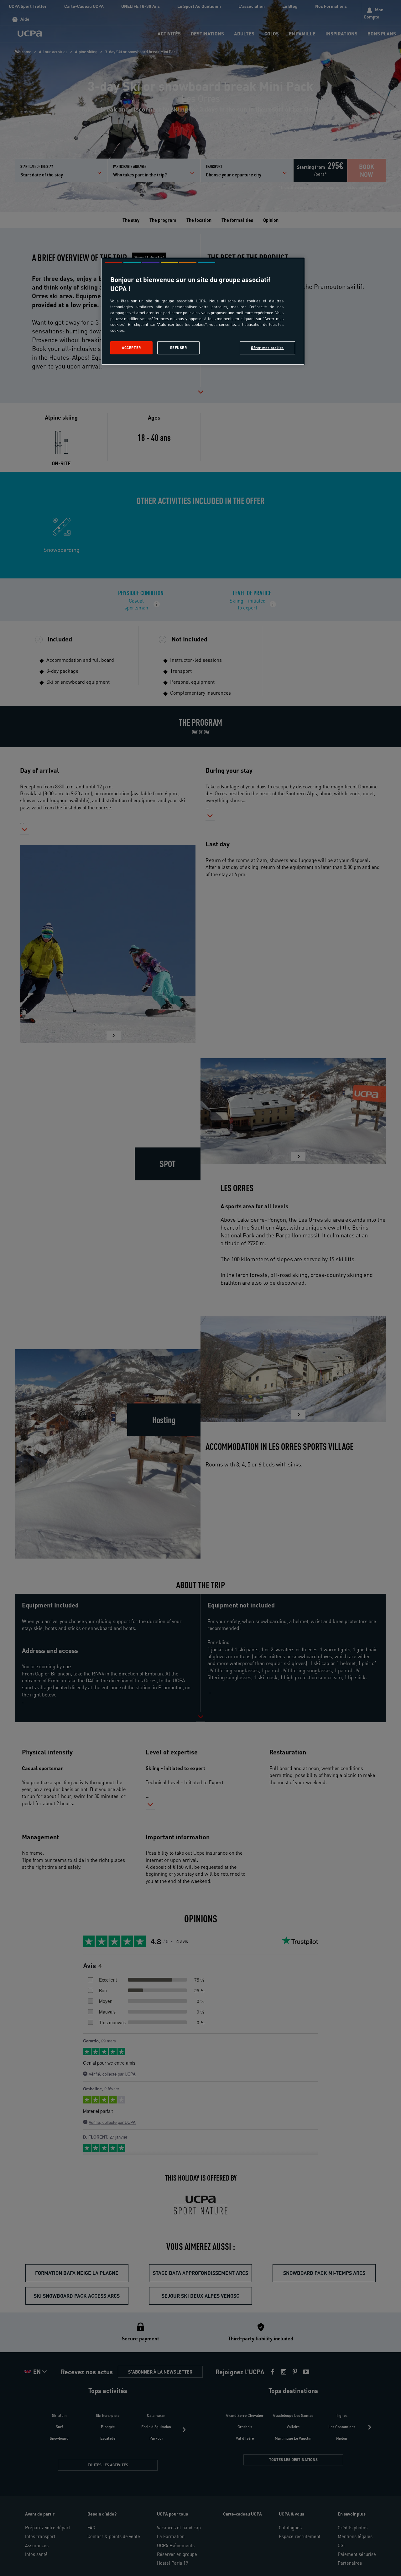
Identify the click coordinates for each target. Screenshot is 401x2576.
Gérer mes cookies (267, 348)
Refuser (179, 348)
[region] (203, 311)
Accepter (131, 348)
